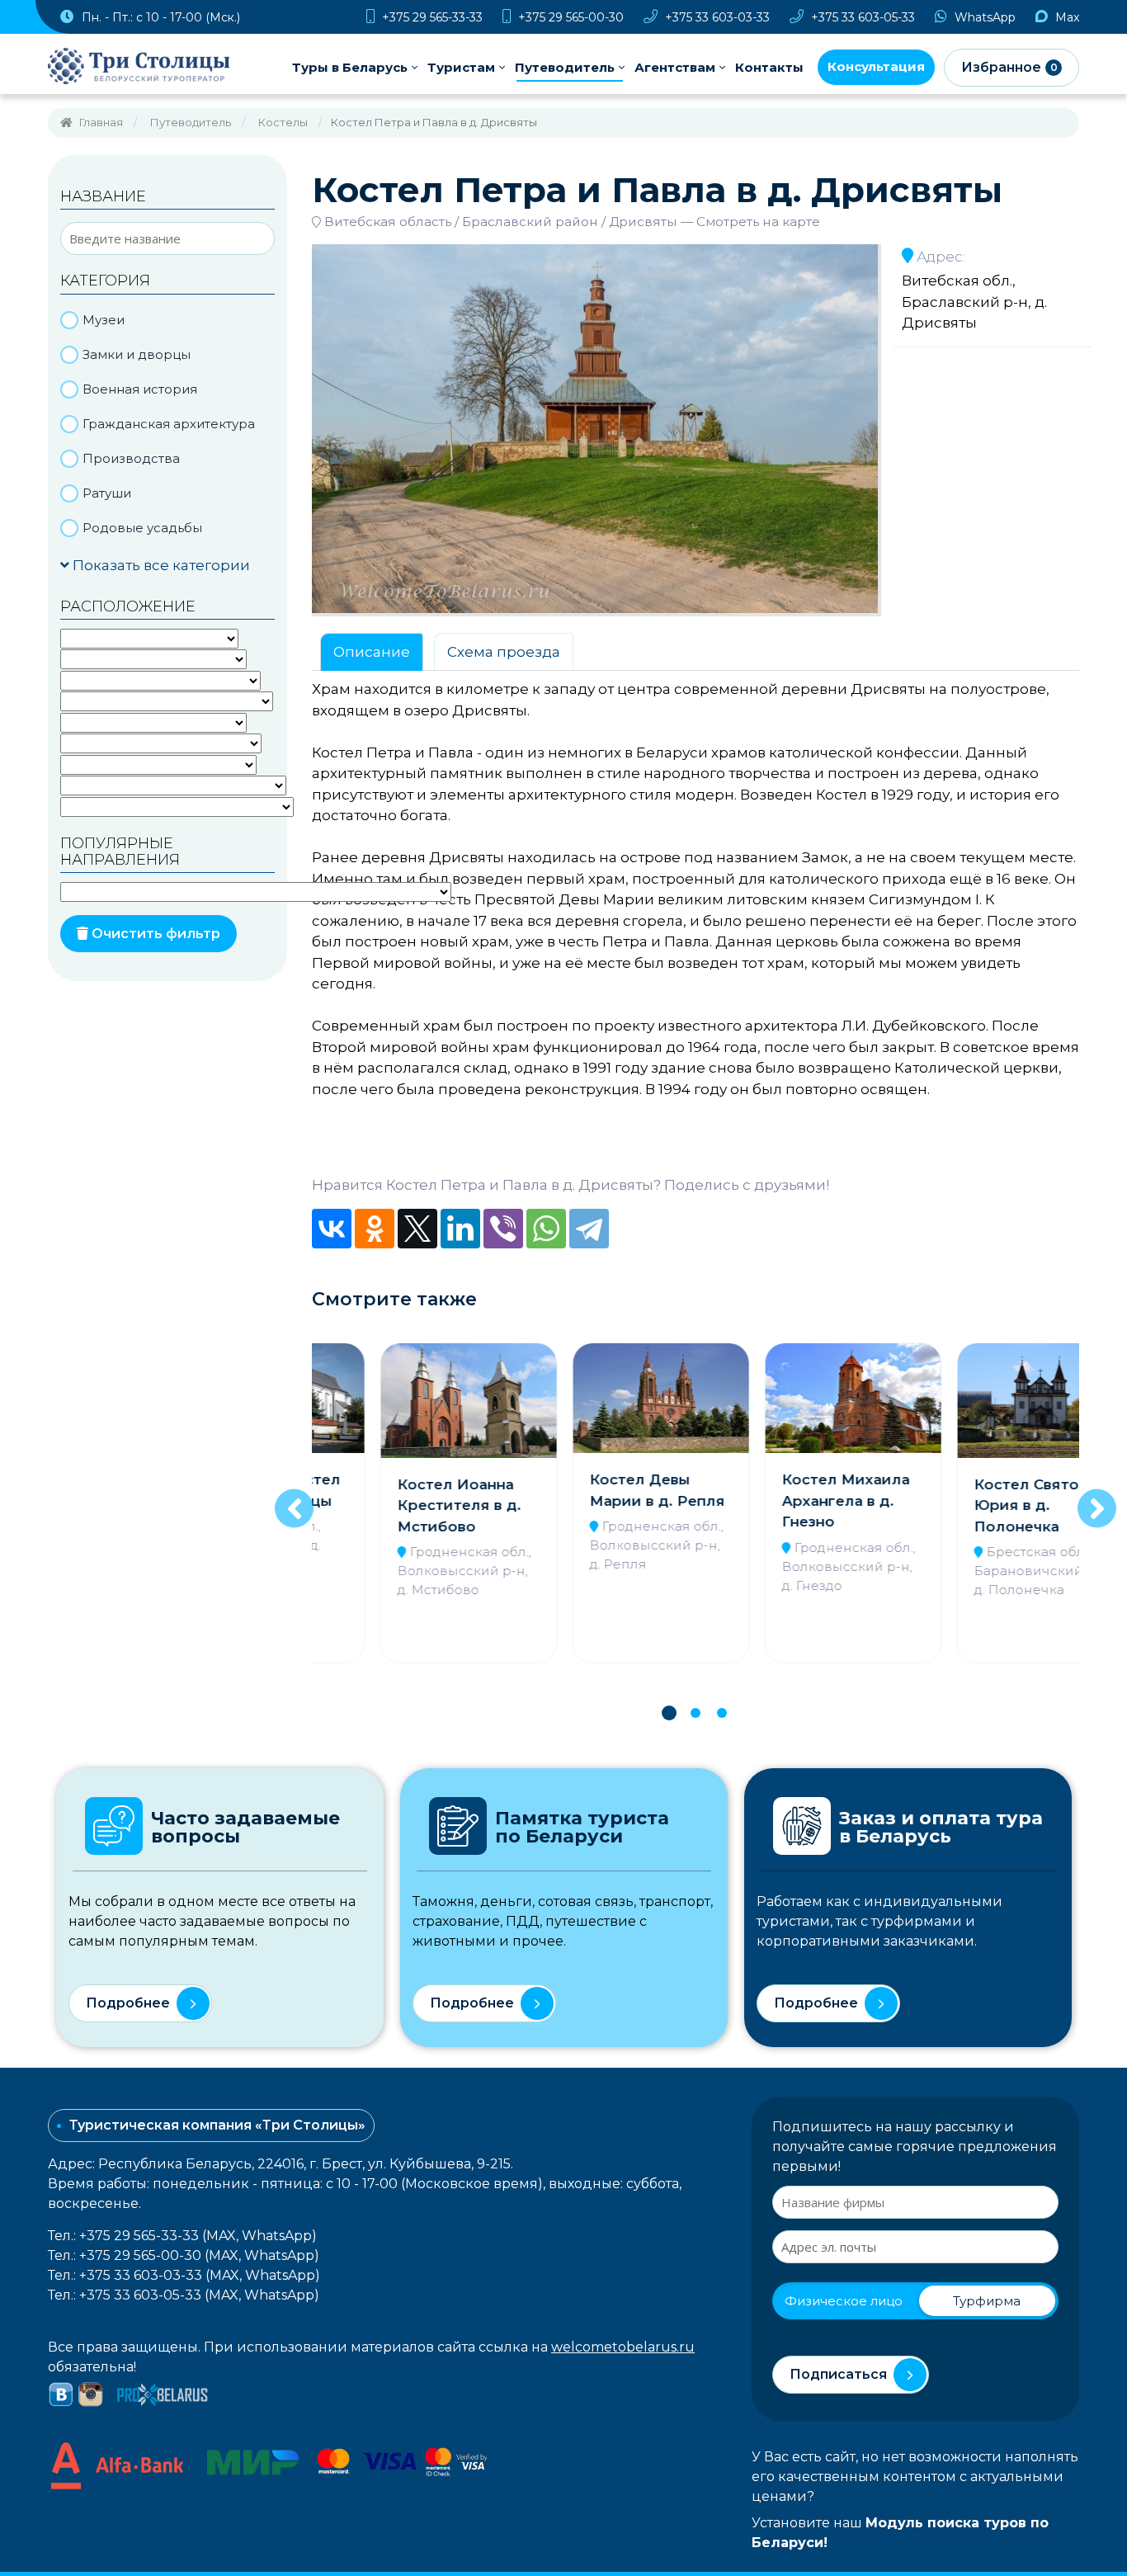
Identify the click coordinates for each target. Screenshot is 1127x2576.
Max (1066, 17)
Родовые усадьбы (142, 528)
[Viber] (503, 1229)
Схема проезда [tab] (504, 652)
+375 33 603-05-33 (861, 17)
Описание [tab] (372, 652)
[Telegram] (589, 1229)
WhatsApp (983, 17)
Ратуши (107, 493)
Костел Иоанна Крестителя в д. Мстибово (403, 1505)
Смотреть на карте (758, 222)
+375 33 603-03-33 (716, 17)
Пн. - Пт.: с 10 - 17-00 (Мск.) (159, 17)
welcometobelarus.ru (623, 2347)
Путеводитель (565, 67)
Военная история (140, 389)
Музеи (104, 320)
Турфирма (987, 2301)
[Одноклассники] (375, 1229)
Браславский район (530, 222)
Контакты (769, 67)
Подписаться (838, 2374)
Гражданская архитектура (169, 424)
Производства (131, 458)
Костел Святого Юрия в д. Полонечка (978, 1505)
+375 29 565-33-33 (431, 17)
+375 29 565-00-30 (569, 17)
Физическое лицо (844, 2301)
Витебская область (388, 222)
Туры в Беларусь (350, 67)
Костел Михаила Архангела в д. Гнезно (789, 1500)
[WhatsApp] (546, 1229)
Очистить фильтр (154, 934)
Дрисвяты (643, 222)
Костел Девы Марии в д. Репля (601, 1490)
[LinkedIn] (460, 1229)
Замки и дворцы (137, 354)
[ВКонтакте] (332, 1229)
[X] (417, 1229)
